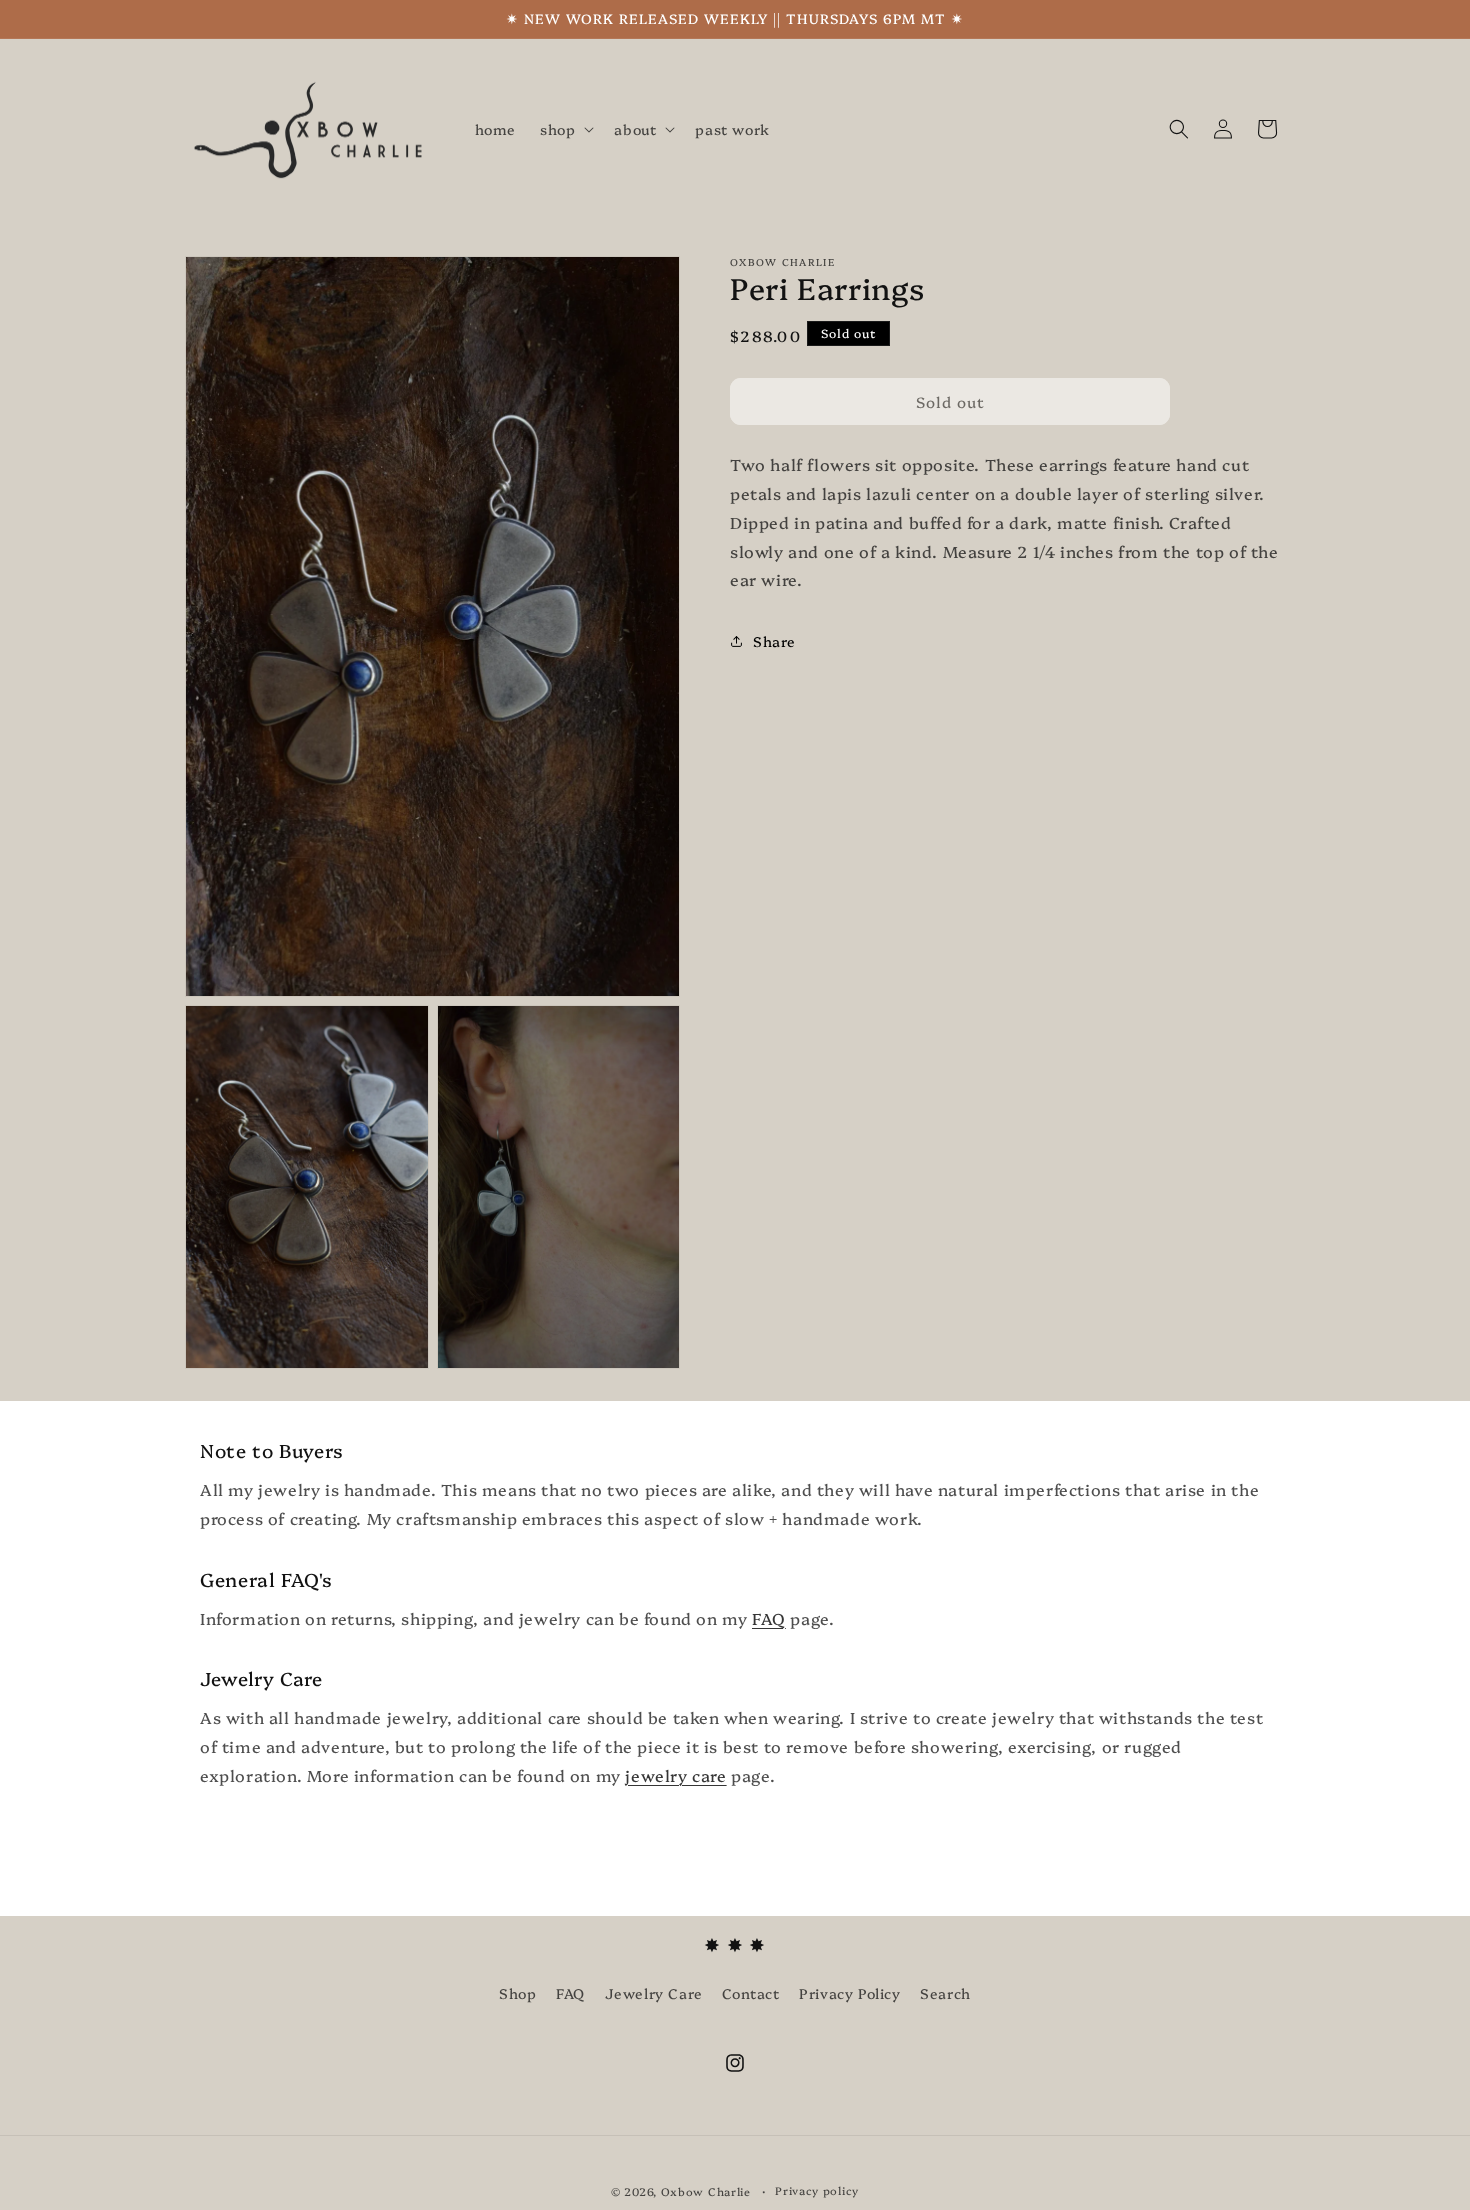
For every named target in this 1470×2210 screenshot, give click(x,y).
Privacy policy (817, 2190)
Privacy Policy (849, 1993)
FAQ (769, 1618)
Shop (517, 1993)
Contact (750, 1993)
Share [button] (774, 640)
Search (945, 1993)
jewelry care (675, 1775)
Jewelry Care (654, 1993)
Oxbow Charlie (706, 2191)
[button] (565, 129)
